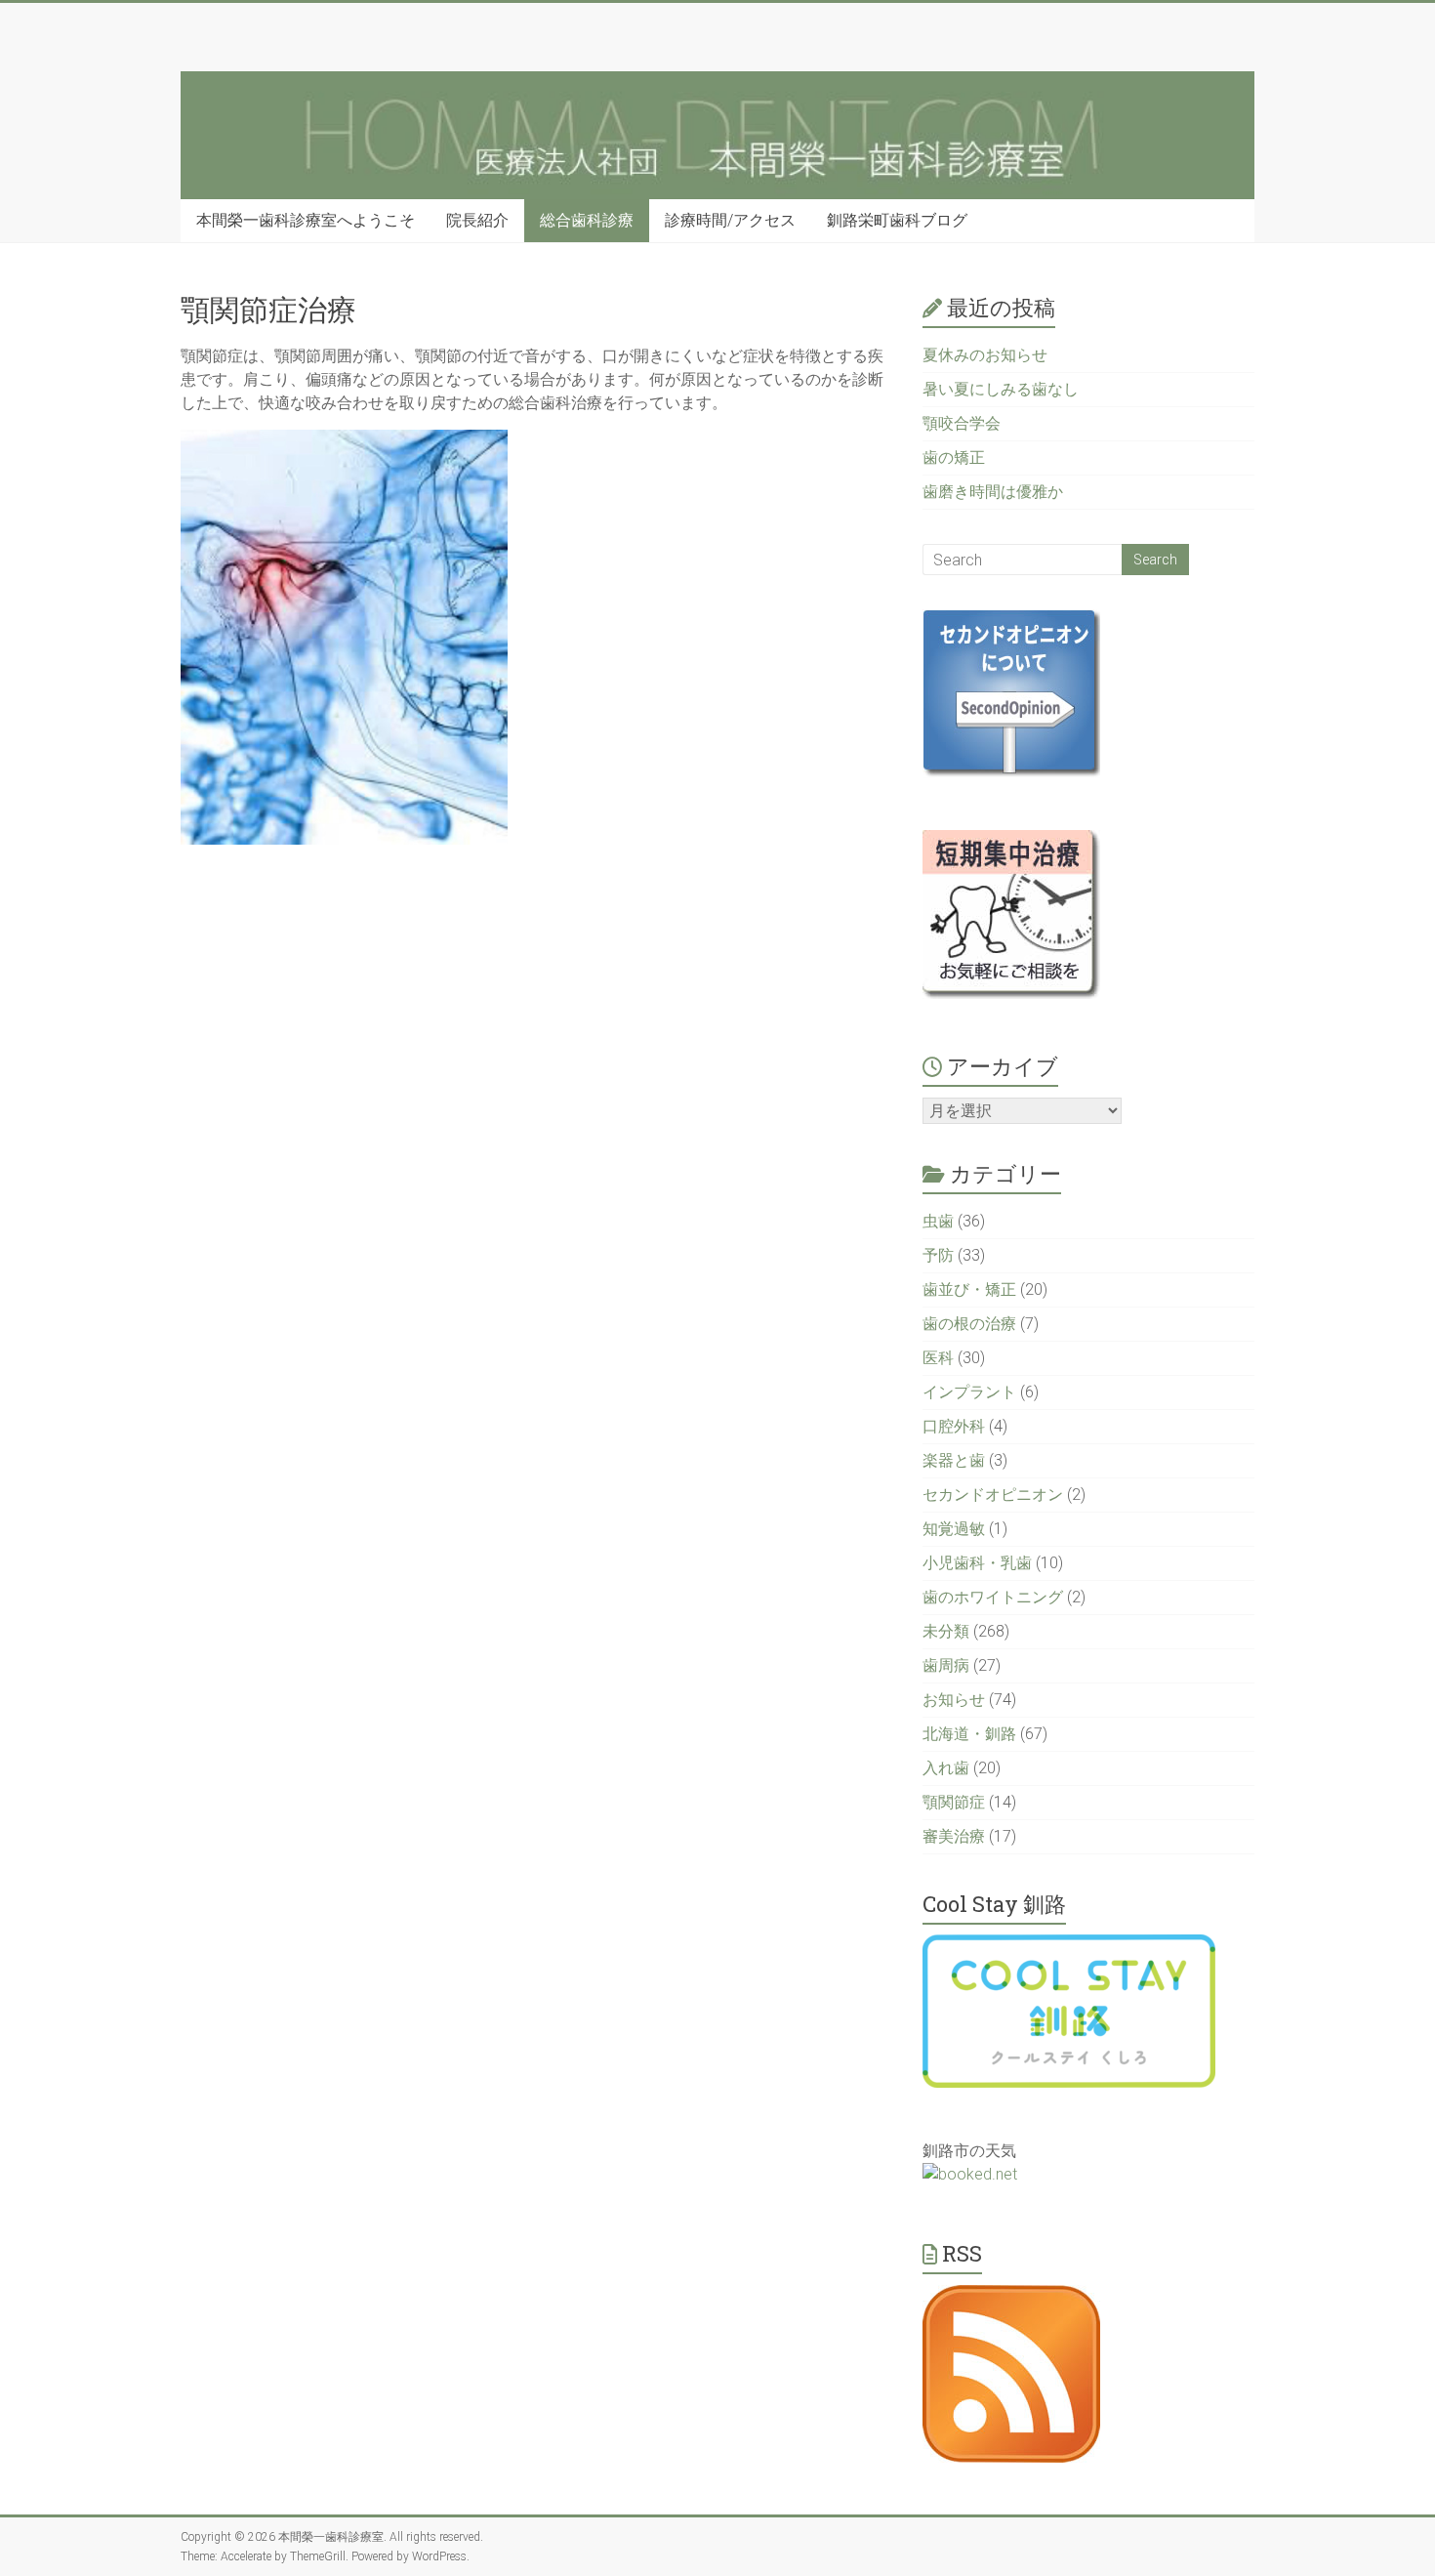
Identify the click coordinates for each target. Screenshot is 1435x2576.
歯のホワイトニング (993, 1597)
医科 (938, 1358)
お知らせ (954, 1700)
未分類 (946, 1631)
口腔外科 (954, 1426)
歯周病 (946, 1665)
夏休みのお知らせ (985, 355)
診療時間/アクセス (730, 220)
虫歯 (938, 1221)
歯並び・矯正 (969, 1289)
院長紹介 (477, 220)
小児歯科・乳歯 (977, 1563)
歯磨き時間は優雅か (993, 492)
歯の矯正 (954, 457)
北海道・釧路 (969, 1734)
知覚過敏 (954, 1529)
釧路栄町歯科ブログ (897, 220)
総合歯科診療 (587, 220)
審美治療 (954, 1836)
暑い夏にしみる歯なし (1001, 389)
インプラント (969, 1392)
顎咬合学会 (962, 423)
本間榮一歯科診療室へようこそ (306, 220)
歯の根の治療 (969, 1324)
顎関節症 (954, 1802)
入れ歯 (946, 1768)
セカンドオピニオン (993, 1495)
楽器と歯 (954, 1460)
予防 (938, 1255)
